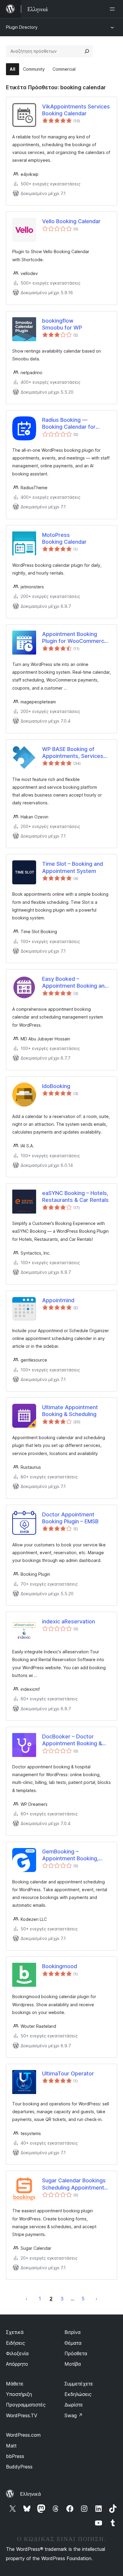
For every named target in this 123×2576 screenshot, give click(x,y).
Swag (74, 2415)
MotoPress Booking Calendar (64, 538)
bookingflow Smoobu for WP (62, 324)
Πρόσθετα (76, 2353)
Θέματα (73, 2343)
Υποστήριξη (19, 2394)
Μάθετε (15, 2384)
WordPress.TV (22, 2415)
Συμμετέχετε (79, 2384)
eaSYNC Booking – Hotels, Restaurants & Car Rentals (75, 1196)
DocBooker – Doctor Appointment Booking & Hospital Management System (72, 1740)
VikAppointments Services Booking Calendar (76, 110)
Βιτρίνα (73, 2332)
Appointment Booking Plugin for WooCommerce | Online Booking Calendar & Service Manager (76, 638)
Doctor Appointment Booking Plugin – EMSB (70, 1518)
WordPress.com (23, 2435)
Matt (11, 2446)
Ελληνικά (30, 2494)
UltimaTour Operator (68, 2073)
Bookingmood (60, 1966)
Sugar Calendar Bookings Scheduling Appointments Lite (75, 2184)
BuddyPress (19, 2467)
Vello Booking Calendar (71, 221)
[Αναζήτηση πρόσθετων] (87, 51)
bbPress (15, 2456)
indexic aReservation (69, 1621)
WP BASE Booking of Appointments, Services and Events (73, 753)
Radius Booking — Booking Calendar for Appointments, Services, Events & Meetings (73, 424)
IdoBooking (56, 1086)
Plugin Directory (22, 27)
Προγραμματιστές (26, 2405)
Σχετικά (15, 2332)
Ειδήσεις (16, 2343)
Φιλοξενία (17, 2353)
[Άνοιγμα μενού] (113, 9)
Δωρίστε (74, 2405)
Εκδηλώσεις (78, 2394)
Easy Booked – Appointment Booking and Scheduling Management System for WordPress (75, 983)
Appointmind (58, 1300)
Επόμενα (96, 2299)
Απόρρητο (17, 2364)
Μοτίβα (73, 2364)
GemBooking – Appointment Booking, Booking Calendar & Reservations (70, 1855)
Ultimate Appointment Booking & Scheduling (70, 1411)
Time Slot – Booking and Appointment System (73, 867)
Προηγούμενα (27, 2299)
